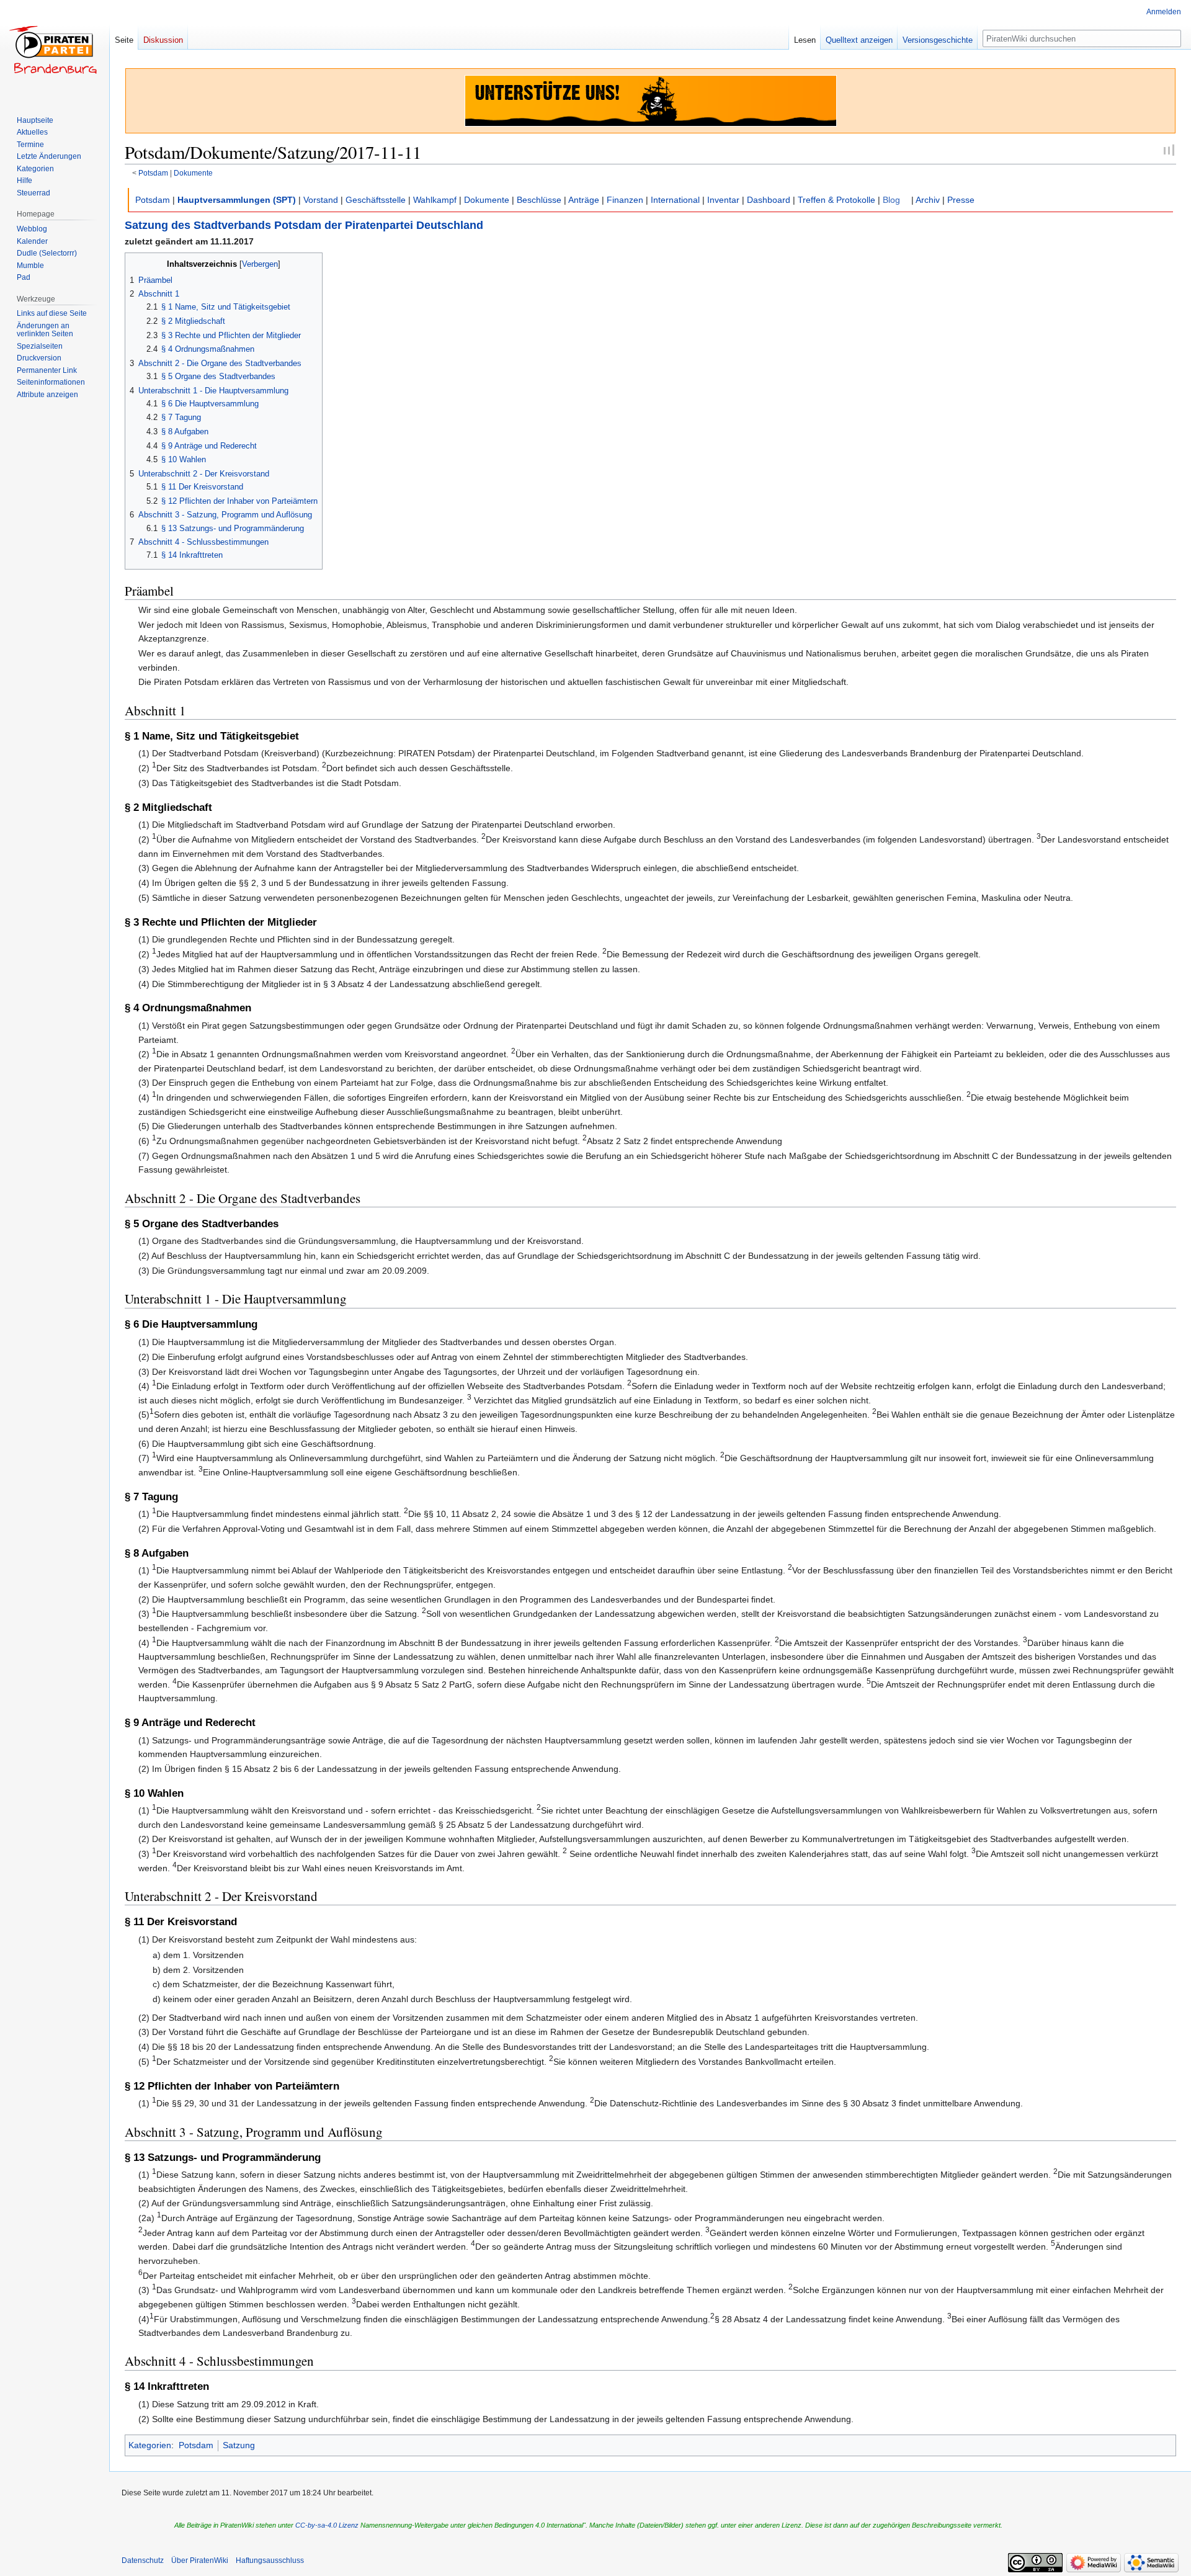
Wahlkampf (435, 200)
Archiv (928, 200)
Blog (891, 200)
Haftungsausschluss (270, 2560)
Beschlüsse (539, 200)
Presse (961, 200)
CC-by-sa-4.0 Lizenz (327, 2525)
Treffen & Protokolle (836, 200)
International (675, 200)
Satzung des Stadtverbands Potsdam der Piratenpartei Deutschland (304, 225)
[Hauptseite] (55, 50)
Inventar (723, 200)
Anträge (584, 200)
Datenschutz (143, 2560)
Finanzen (625, 200)
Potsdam (153, 173)
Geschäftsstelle (376, 200)
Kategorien (150, 2445)
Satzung (239, 2445)
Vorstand (321, 200)
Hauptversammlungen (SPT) (237, 200)
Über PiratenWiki (200, 2560)
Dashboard (769, 200)
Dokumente (193, 173)
